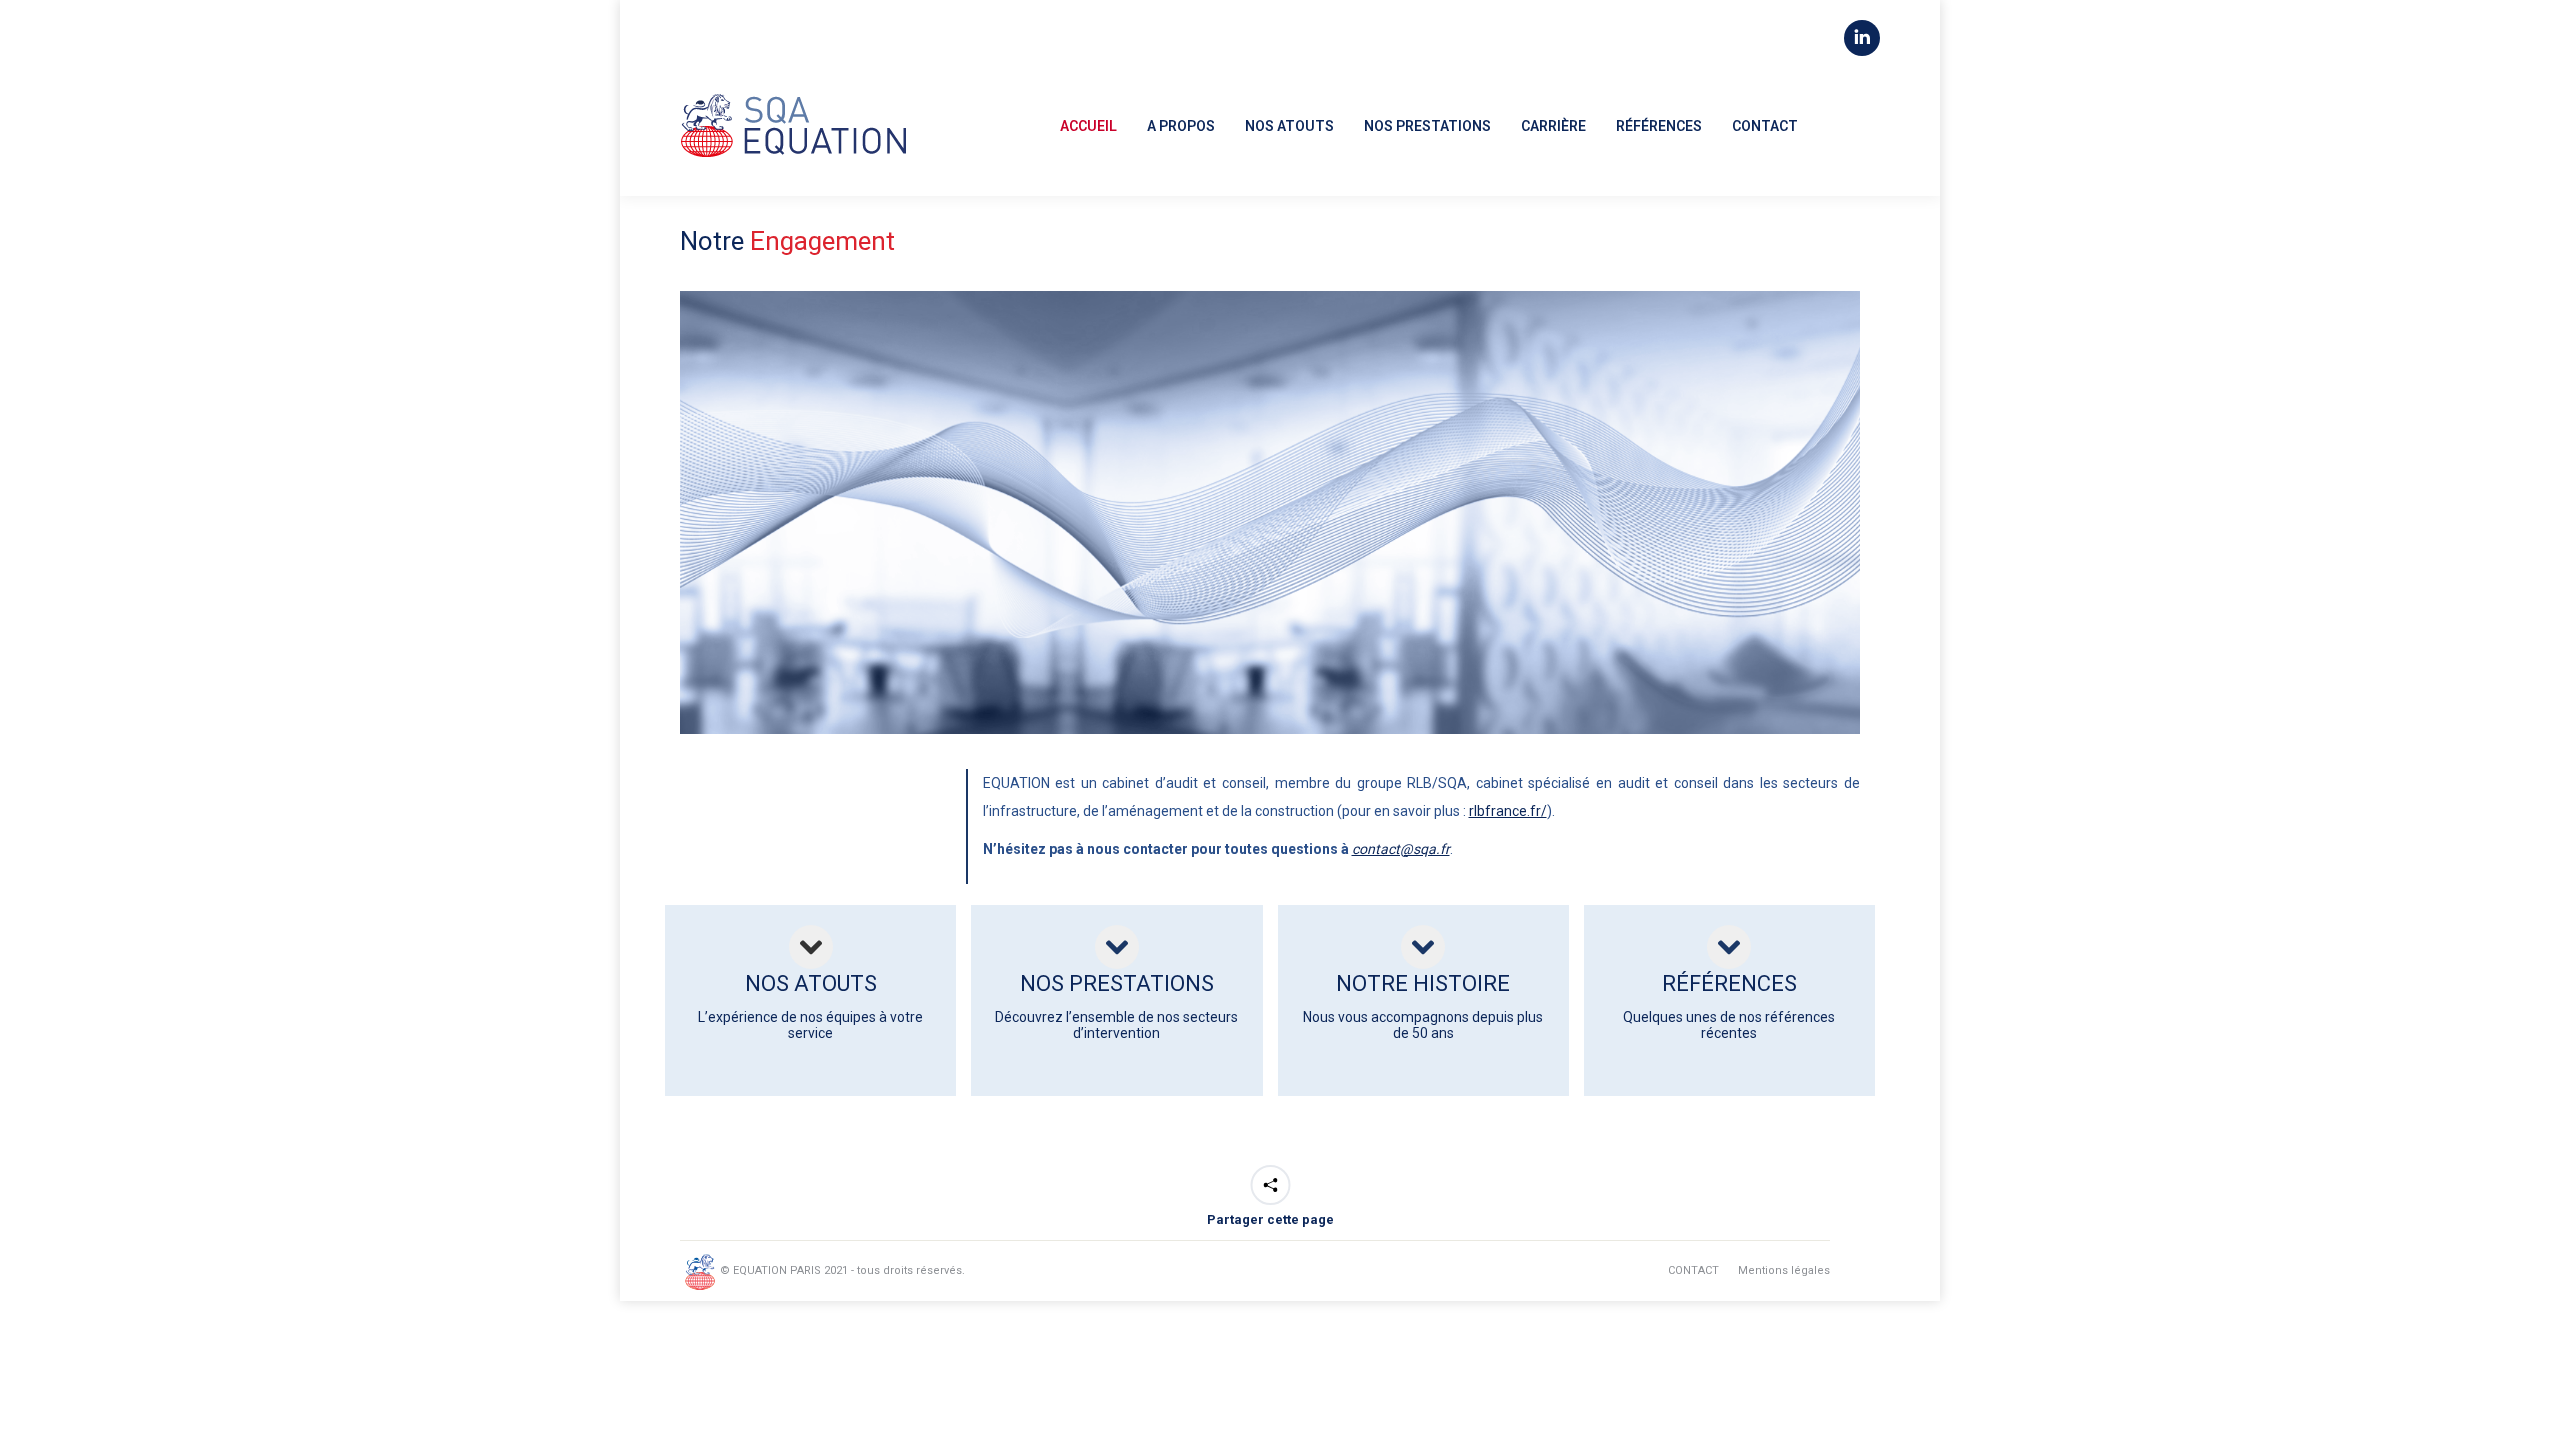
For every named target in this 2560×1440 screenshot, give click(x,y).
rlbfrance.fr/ (1508, 811)
